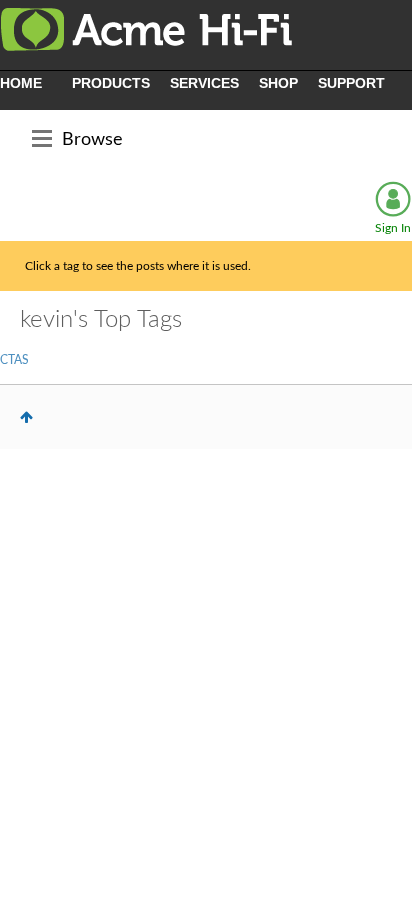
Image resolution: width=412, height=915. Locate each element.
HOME (21, 83)
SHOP (278, 83)
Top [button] (26, 417)
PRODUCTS (111, 83)
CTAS (14, 360)
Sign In (393, 228)
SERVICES (204, 83)
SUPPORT (351, 83)
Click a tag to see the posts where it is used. (138, 266)
